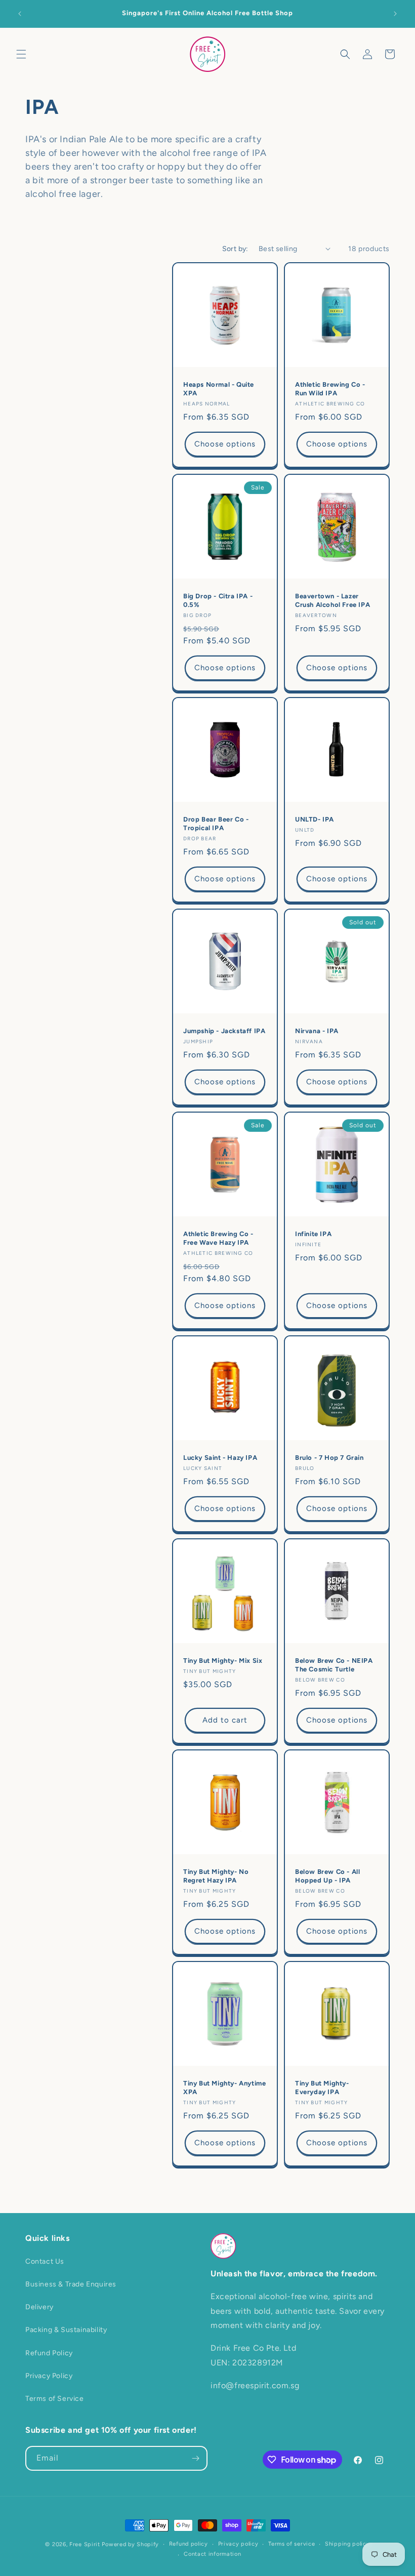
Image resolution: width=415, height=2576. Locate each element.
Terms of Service (55, 2399)
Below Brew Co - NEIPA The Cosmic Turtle (334, 1665)
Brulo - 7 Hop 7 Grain (329, 1458)
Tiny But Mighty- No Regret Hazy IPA (216, 1876)
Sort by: (235, 249)
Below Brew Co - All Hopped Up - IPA (327, 1876)
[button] (21, 54)
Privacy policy (238, 2544)
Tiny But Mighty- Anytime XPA (224, 2088)
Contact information (212, 2554)
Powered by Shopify (130, 2544)
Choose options (225, 444)
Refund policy (189, 2544)
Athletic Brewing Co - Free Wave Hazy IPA (218, 1238)
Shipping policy (347, 2544)
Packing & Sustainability (66, 2330)
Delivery (39, 2307)
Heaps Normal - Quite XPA (219, 389)
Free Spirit (85, 2544)
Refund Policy (49, 2353)
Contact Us (45, 2261)
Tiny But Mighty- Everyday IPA (322, 2088)
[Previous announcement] (20, 14)
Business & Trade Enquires (71, 2284)
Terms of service (292, 2544)
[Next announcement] (395, 14)
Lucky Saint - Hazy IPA (220, 1458)
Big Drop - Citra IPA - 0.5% (218, 600)
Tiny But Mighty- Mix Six (223, 1661)
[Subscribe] (195, 2458)
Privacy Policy (49, 2376)
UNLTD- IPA (315, 819)
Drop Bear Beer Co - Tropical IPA (216, 824)
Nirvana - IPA (317, 1031)
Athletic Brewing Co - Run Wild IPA (330, 389)
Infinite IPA (313, 1234)
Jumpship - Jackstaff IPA (224, 1031)
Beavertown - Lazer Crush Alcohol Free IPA (333, 600)
